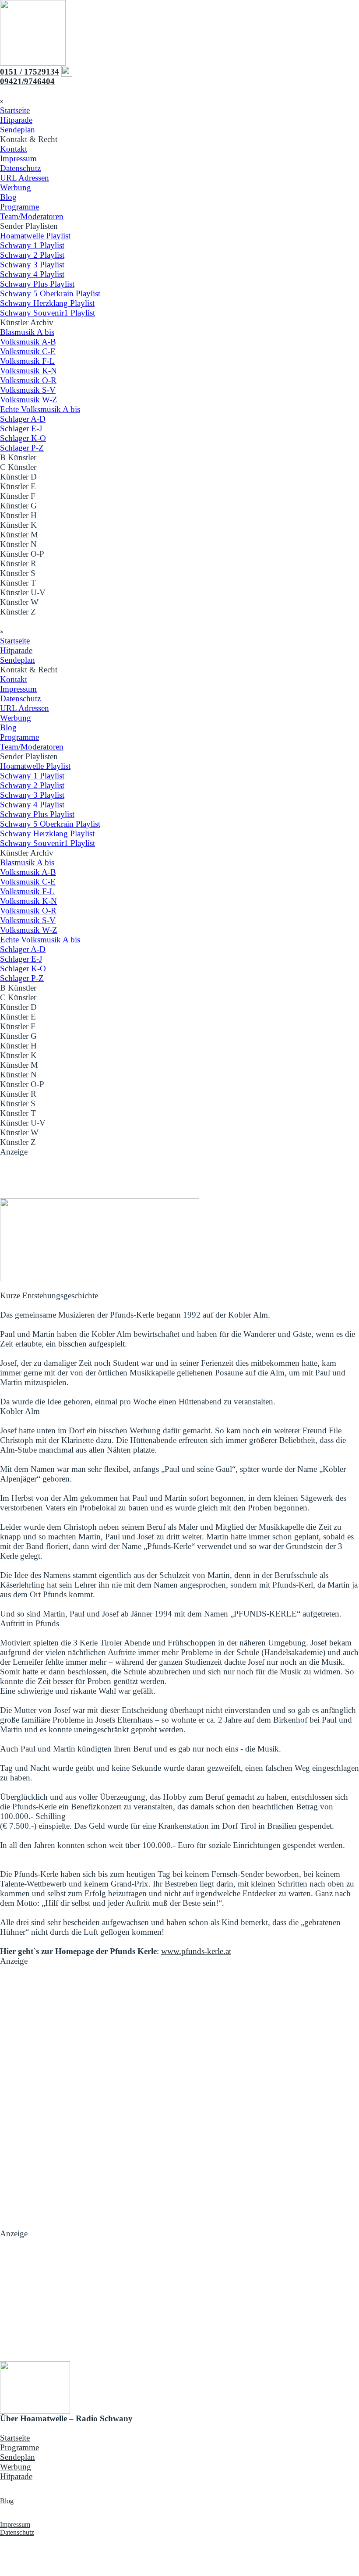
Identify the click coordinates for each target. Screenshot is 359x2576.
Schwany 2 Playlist (32, 255)
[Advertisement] (179, 1176)
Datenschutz (20, 168)
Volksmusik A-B (28, 342)
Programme (19, 207)
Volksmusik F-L (27, 361)
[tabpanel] (179, 76)
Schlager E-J (21, 428)
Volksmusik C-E (28, 351)
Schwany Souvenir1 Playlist (48, 313)
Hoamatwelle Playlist (35, 236)
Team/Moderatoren (32, 216)
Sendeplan (18, 130)
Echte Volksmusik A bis (40, 409)
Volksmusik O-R (28, 380)
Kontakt (14, 149)
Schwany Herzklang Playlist (47, 303)
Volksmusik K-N (28, 371)
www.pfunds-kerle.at (196, 1951)
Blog (8, 197)
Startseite (15, 110)
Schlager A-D (23, 419)
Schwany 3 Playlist (32, 265)
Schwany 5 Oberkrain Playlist (50, 293)
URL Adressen (25, 178)
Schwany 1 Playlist (32, 245)
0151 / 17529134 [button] (30, 72)
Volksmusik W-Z (29, 400)
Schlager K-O (23, 438)
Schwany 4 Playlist (32, 274)
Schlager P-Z (22, 448)
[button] (27, 81)
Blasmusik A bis (27, 332)
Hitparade (16, 120)
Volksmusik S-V (28, 390)
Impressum (18, 158)
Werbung (16, 187)
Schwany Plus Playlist (37, 284)
